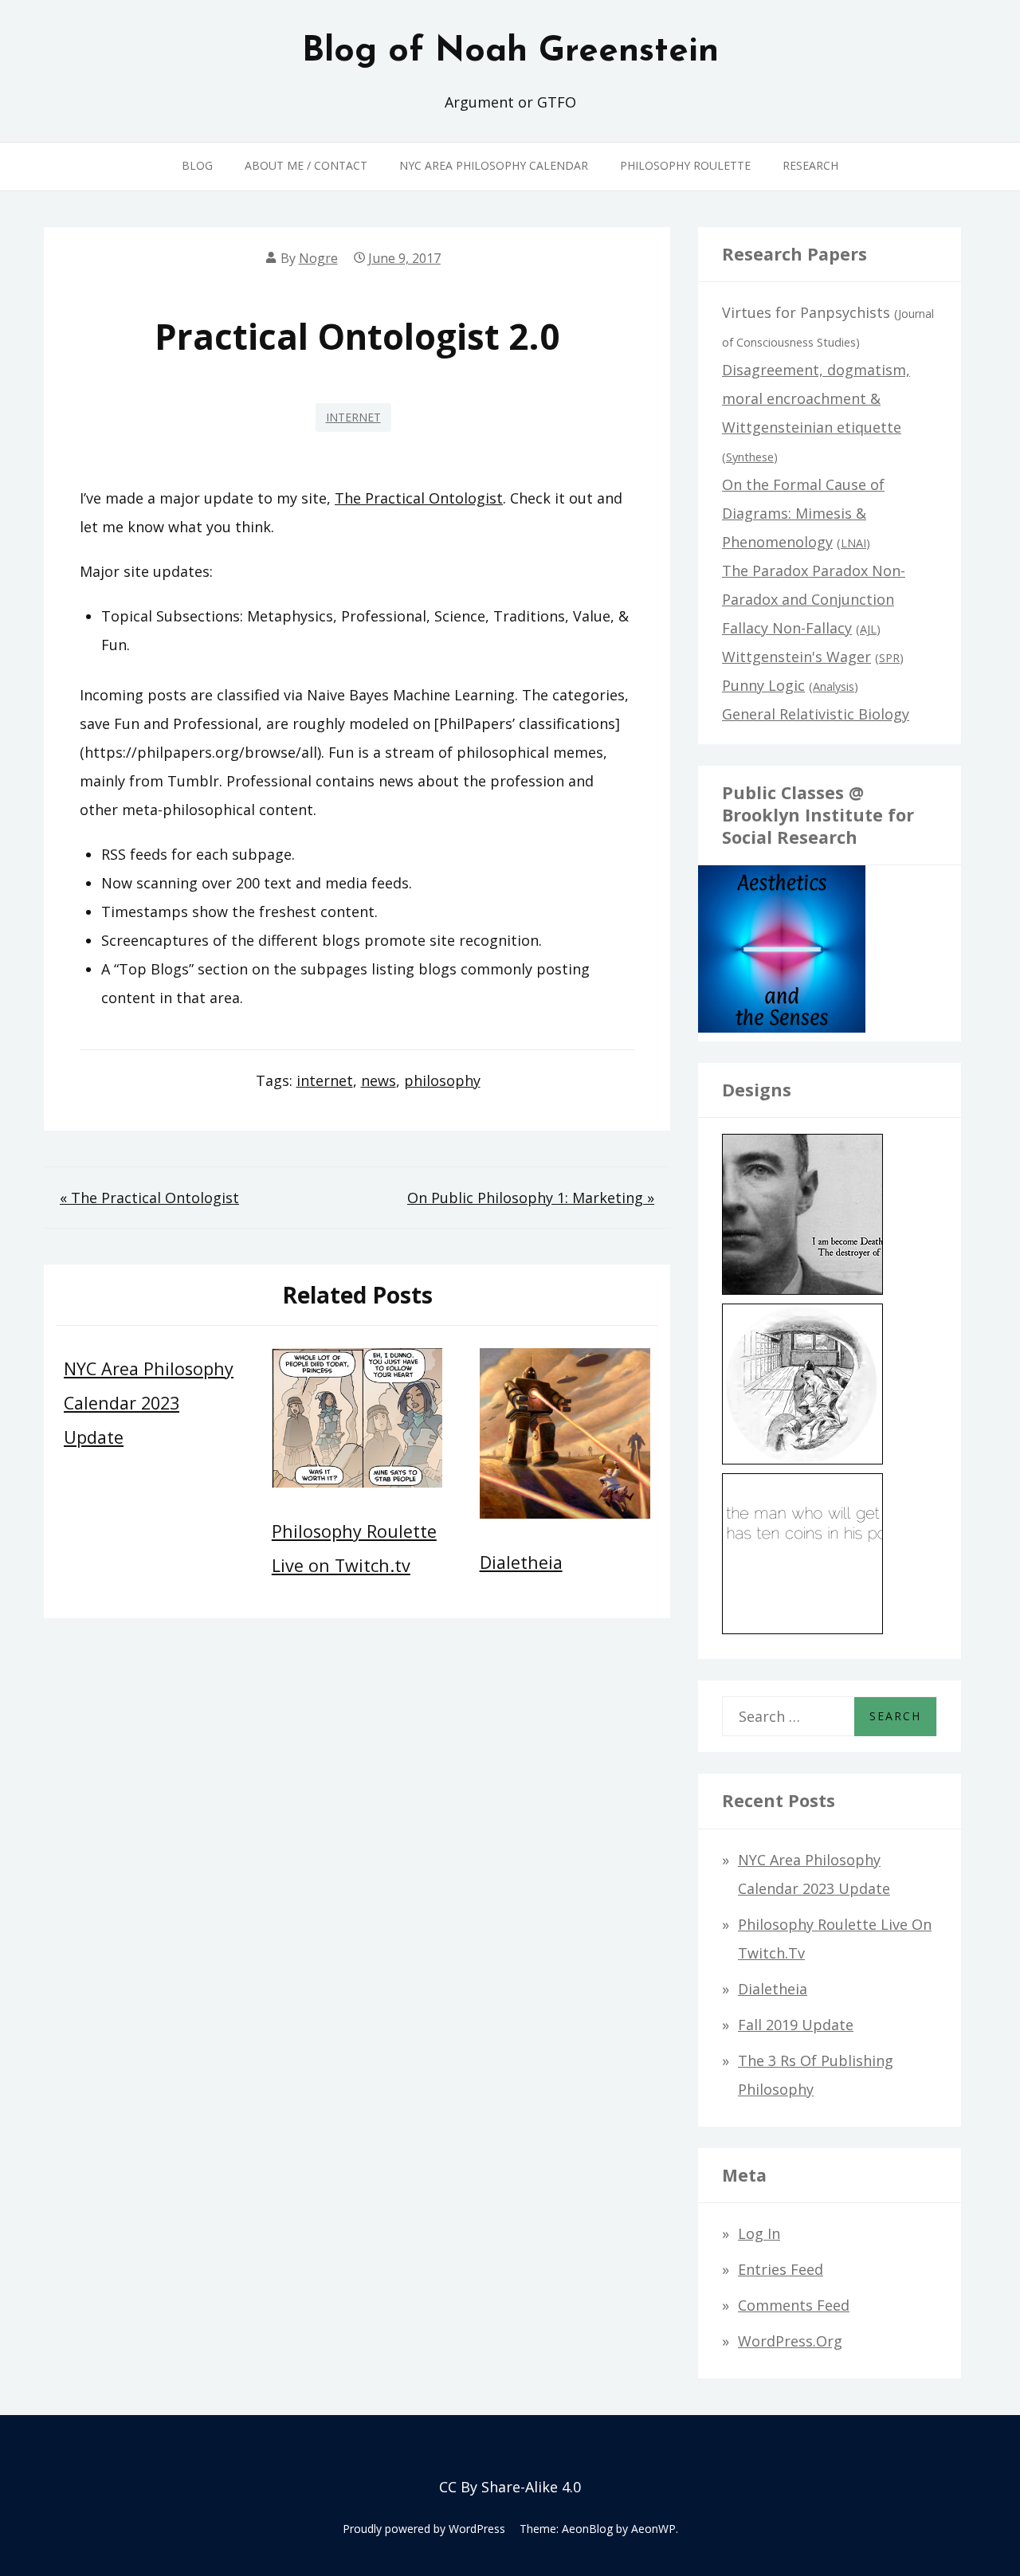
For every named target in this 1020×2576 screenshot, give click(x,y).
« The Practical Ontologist (149, 1198)
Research (810, 165)
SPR (889, 658)
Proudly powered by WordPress (424, 2529)
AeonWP (653, 2529)
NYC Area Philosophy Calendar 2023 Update (149, 1403)
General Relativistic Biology (816, 714)
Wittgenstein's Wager (796, 657)
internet (353, 417)
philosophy (442, 1080)
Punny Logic (763, 685)
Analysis (834, 686)
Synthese (750, 457)
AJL (868, 629)
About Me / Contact (306, 165)
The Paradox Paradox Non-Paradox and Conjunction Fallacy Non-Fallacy (814, 599)
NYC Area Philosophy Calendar (494, 165)
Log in (759, 2233)
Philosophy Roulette (685, 165)
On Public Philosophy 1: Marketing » (531, 1198)
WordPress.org (790, 2341)
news (379, 1080)
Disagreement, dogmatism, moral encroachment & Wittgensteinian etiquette (816, 398)
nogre (318, 258)
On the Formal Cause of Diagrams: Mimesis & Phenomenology (803, 513)
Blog (197, 165)
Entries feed (781, 2269)
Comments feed (794, 2305)
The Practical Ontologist (419, 498)
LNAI (853, 543)
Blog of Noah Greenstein (510, 52)
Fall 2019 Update (796, 2025)
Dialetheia (521, 1562)
